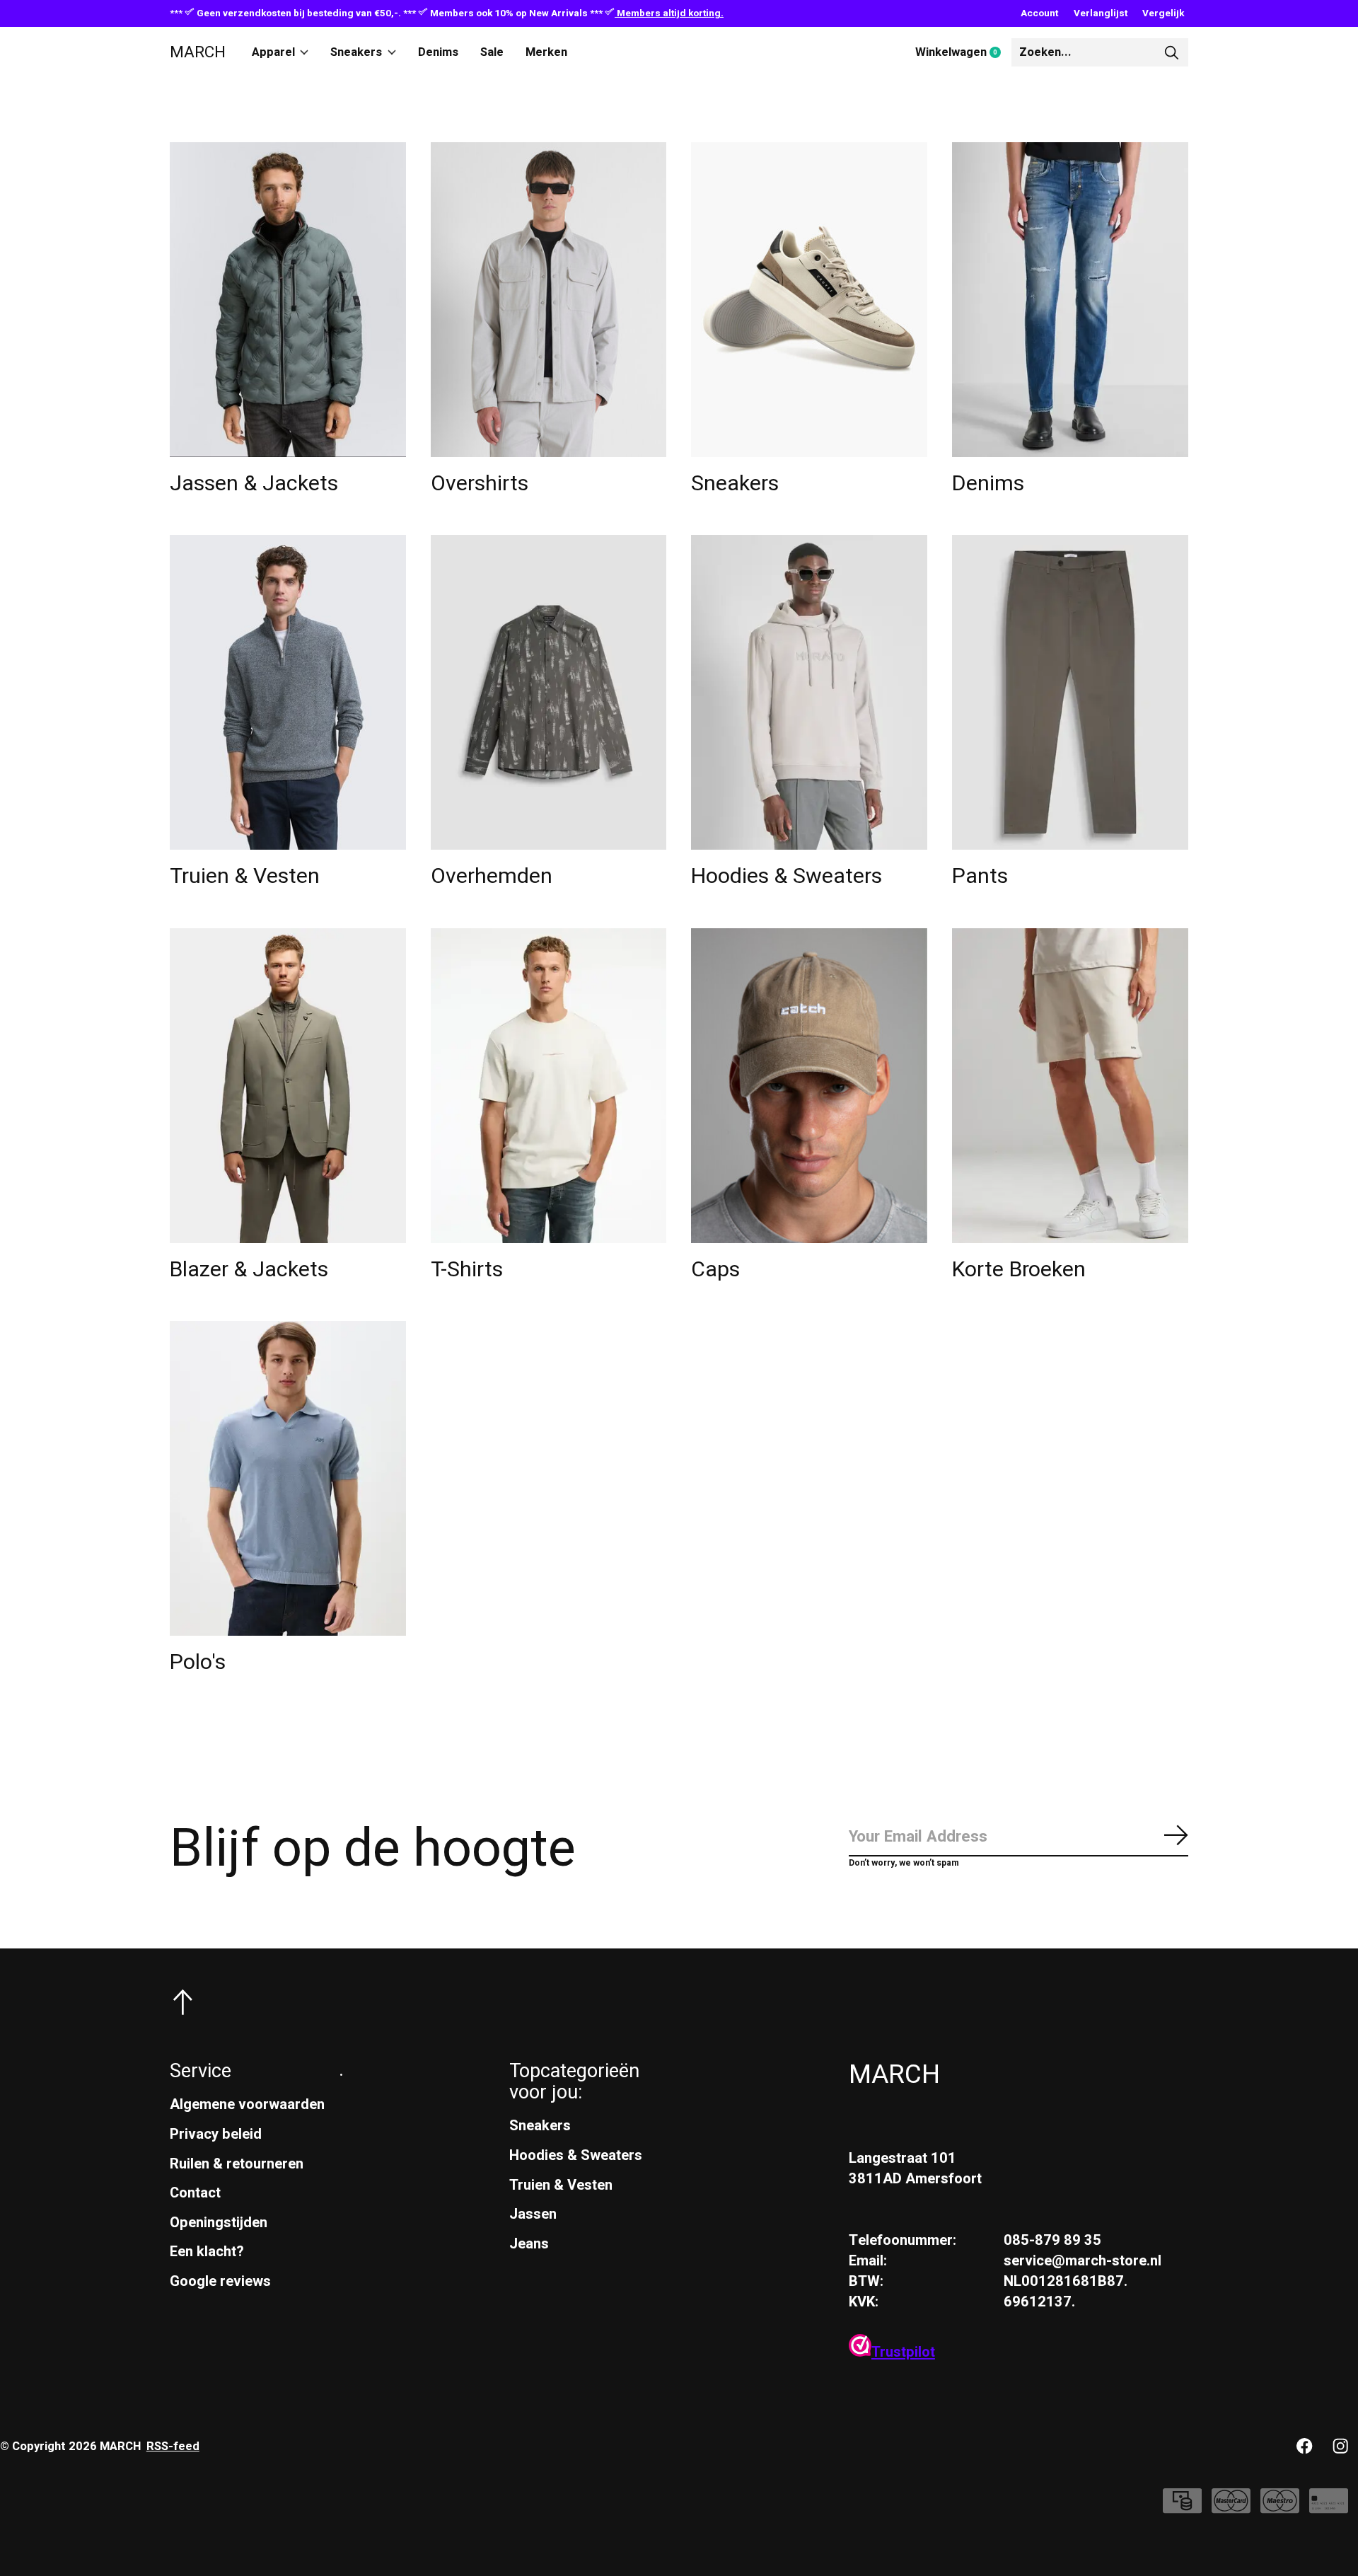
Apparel (273, 52)
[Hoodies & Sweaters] (809, 692)
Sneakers (356, 52)
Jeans (529, 2244)
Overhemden (492, 876)
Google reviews (220, 2281)
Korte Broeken (1019, 1270)
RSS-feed (173, 2447)
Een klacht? (207, 2252)
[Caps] (809, 1086)
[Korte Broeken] (1070, 1086)
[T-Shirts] (549, 1086)
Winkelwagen (963, 53)
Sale (492, 52)
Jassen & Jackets (254, 484)
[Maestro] (1280, 2508)
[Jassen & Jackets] (288, 300)
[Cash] (1182, 2508)
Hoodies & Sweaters (787, 876)
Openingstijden (219, 2223)
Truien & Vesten (245, 876)
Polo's (198, 1662)
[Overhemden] (549, 692)
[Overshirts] (549, 300)
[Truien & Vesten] (288, 692)
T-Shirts (467, 1270)
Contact (195, 2193)
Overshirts (480, 484)
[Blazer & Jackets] (288, 1086)
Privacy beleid (216, 2134)
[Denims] (1070, 300)
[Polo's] (288, 1478)
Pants (980, 876)
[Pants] (1070, 692)
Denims (438, 52)
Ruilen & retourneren (237, 2164)
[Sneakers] (809, 300)
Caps (715, 1270)
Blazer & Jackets (249, 1270)
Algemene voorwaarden (247, 2104)
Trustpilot (903, 2352)
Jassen (533, 2214)
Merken (546, 52)
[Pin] (1329, 2508)
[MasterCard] (1231, 2508)
